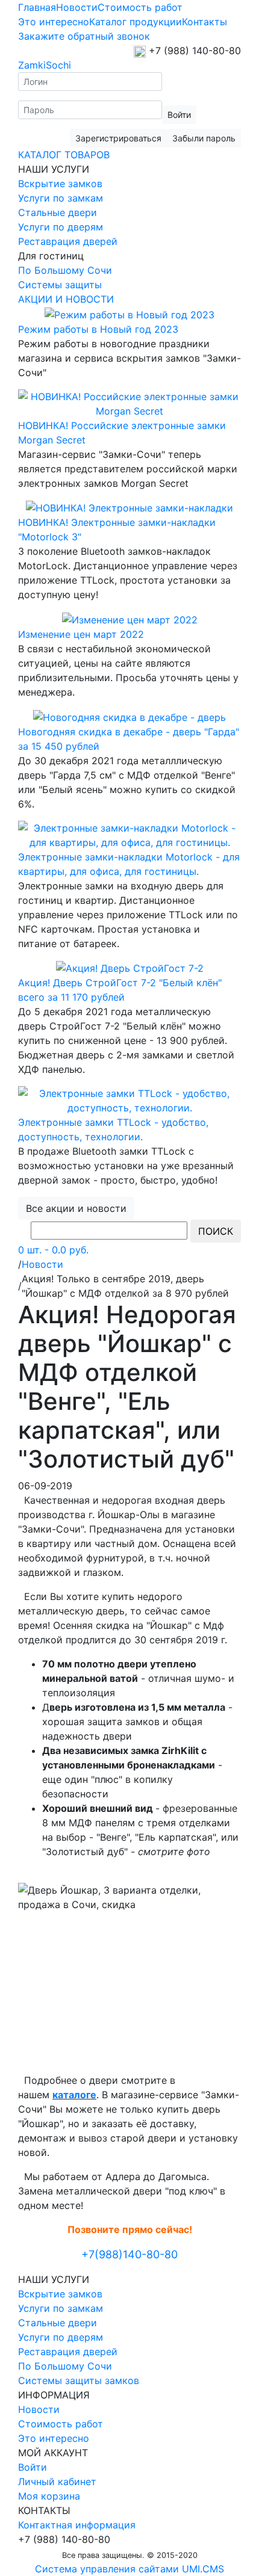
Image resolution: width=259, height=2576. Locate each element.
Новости (77, 7)
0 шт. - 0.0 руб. (53, 1250)
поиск (216, 1231)
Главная (37, 7)
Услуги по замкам (61, 198)
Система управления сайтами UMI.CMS (129, 2569)
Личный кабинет (57, 2482)
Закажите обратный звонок (84, 36)
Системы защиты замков (79, 2380)
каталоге (74, 2095)
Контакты (204, 22)
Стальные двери (58, 212)
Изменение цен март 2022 (81, 634)
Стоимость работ (140, 7)
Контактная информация (77, 2525)
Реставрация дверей (68, 241)
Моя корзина (49, 2496)
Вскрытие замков (60, 184)
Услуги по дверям (61, 227)
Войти (33, 2467)
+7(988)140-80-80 (129, 2254)
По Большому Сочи (65, 270)
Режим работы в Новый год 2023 (98, 329)
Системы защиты (60, 285)
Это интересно (54, 22)
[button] (118, 138)
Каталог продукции (136, 22)
